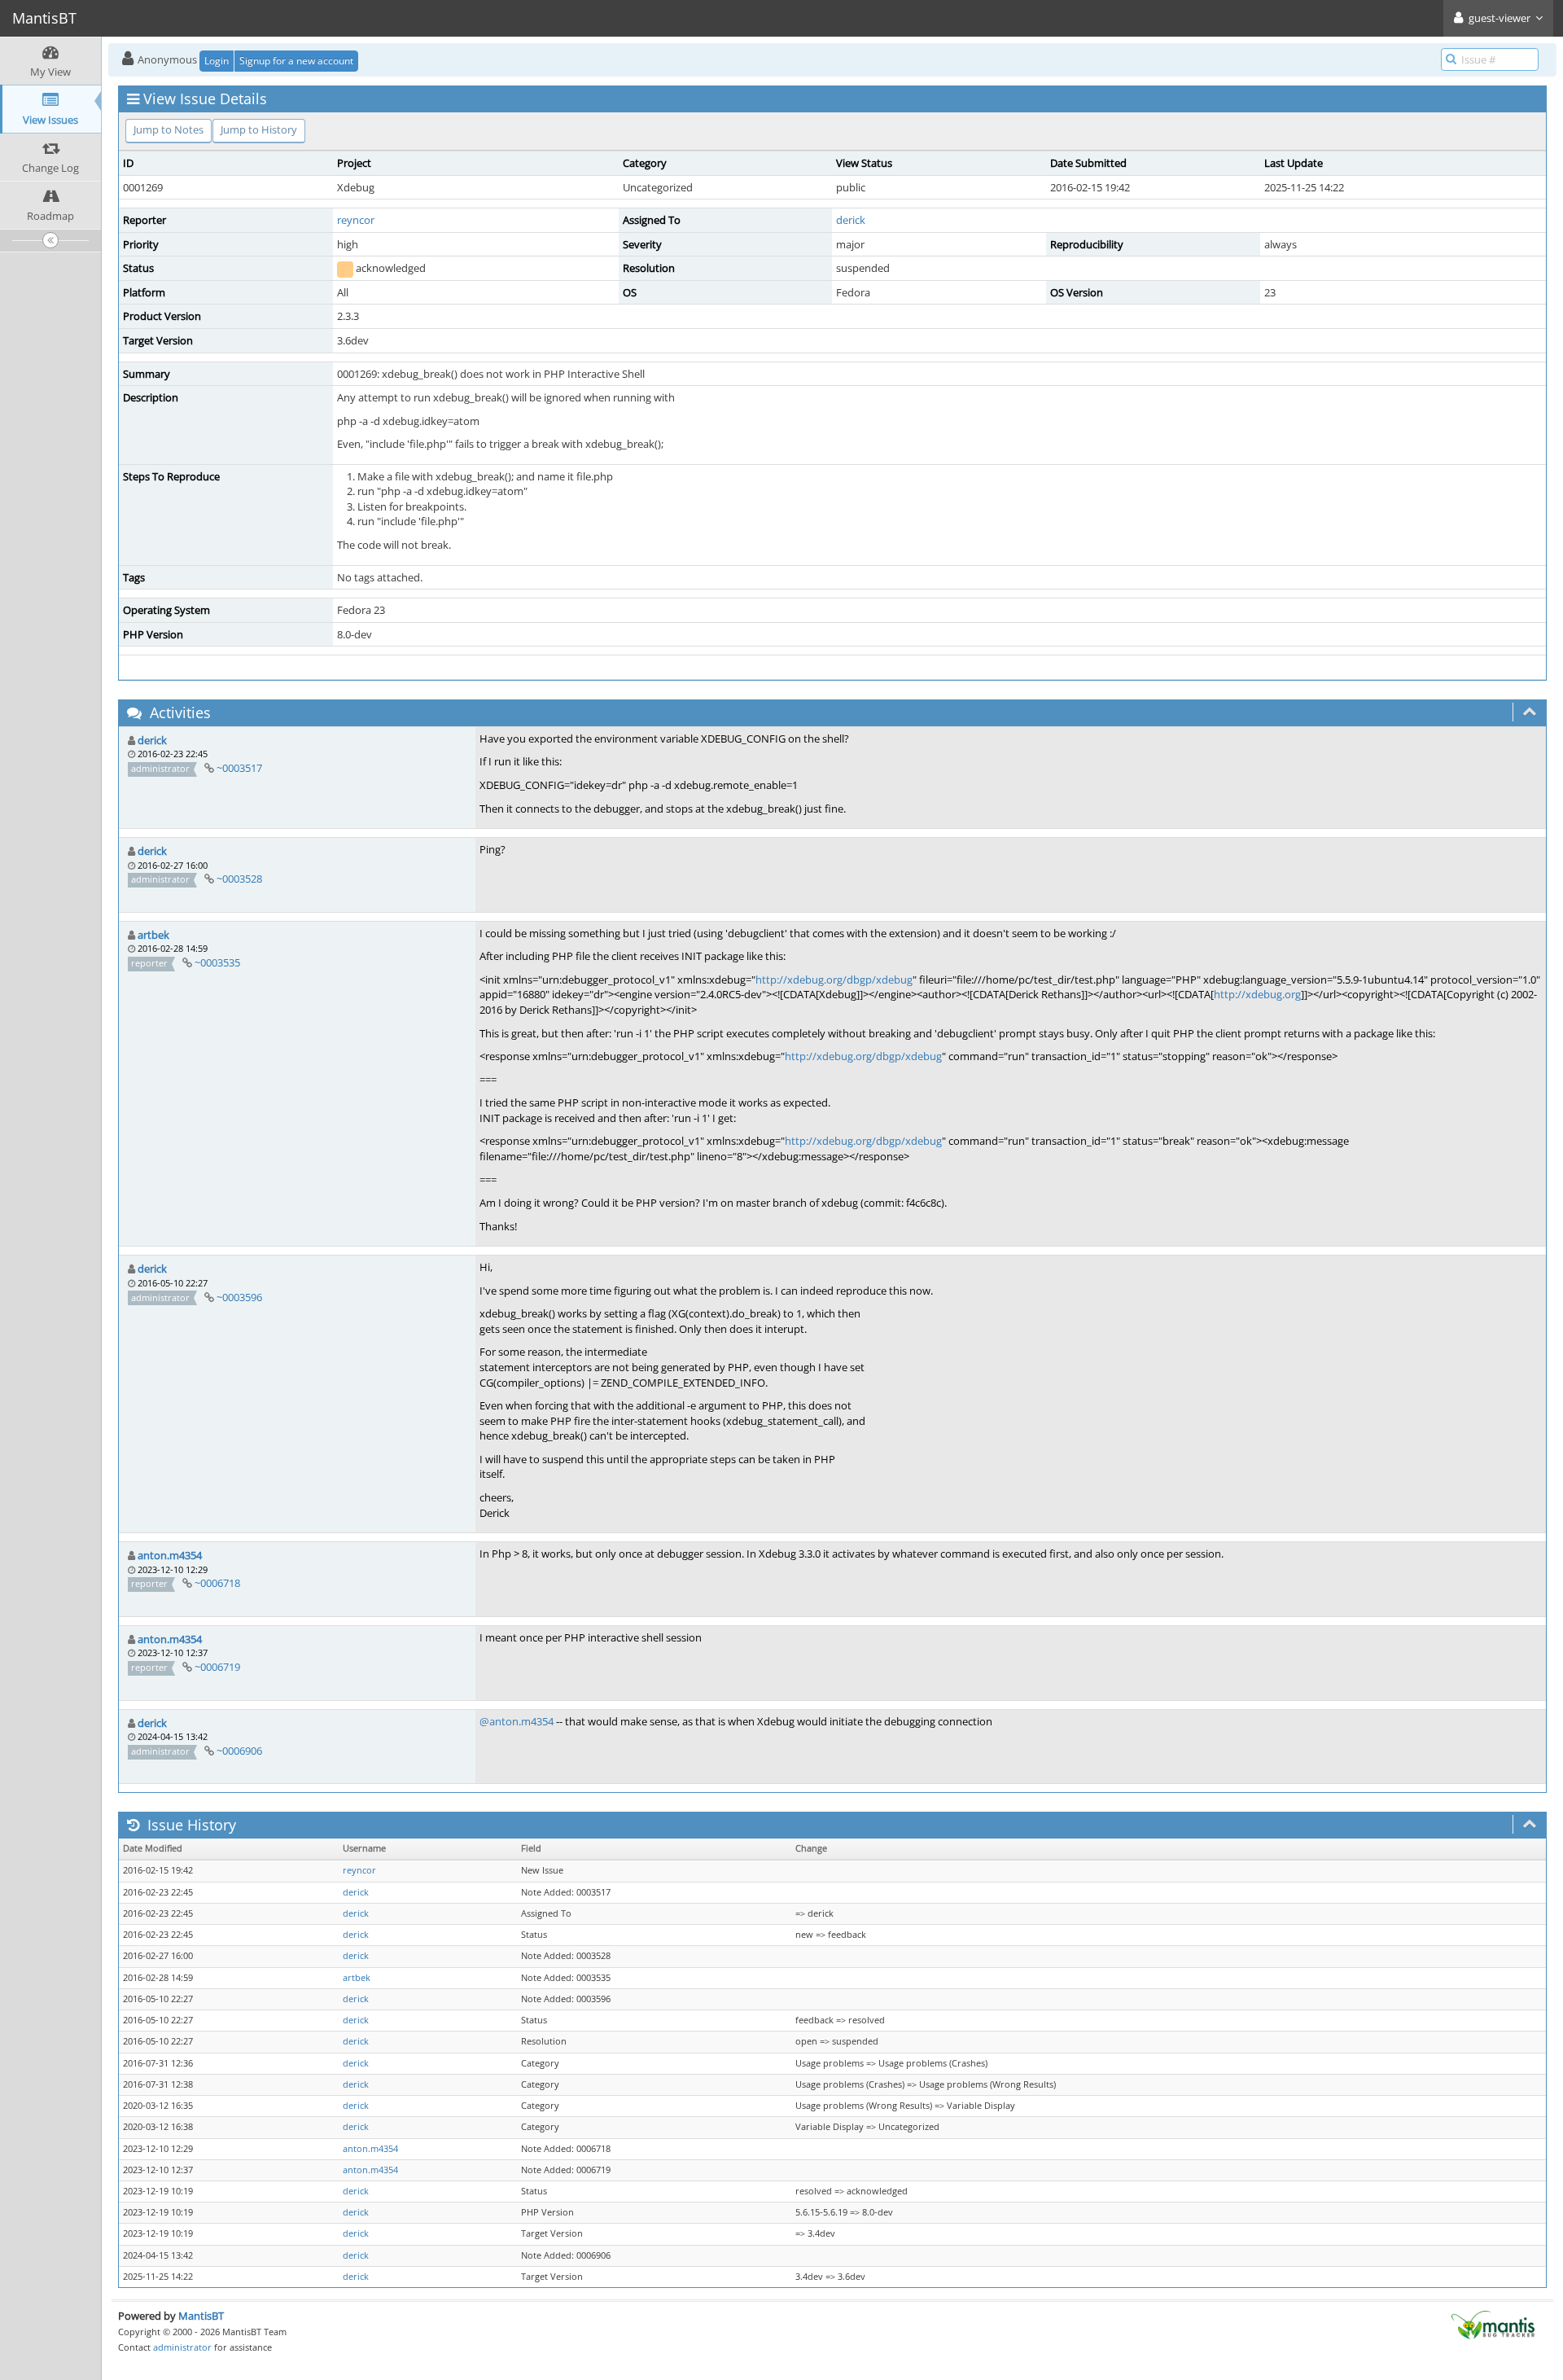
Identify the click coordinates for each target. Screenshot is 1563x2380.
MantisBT (201, 2316)
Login (217, 61)
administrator (182, 2347)
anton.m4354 (170, 1555)
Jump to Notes (169, 129)
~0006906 (239, 1751)
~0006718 (217, 1583)
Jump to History (259, 129)
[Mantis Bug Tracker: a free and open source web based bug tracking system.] (1493, 2323)
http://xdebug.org (1257, 994)
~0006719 (217, 1667)
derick (851, 220)
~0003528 (239, 879)
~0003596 (239, 1297)
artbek (153, 935)
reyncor (356, 220)
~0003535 (217, 962)
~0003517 (239, 768)
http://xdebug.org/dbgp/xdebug (834, 980)
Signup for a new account (296, 61)
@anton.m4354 (517, 1721)
